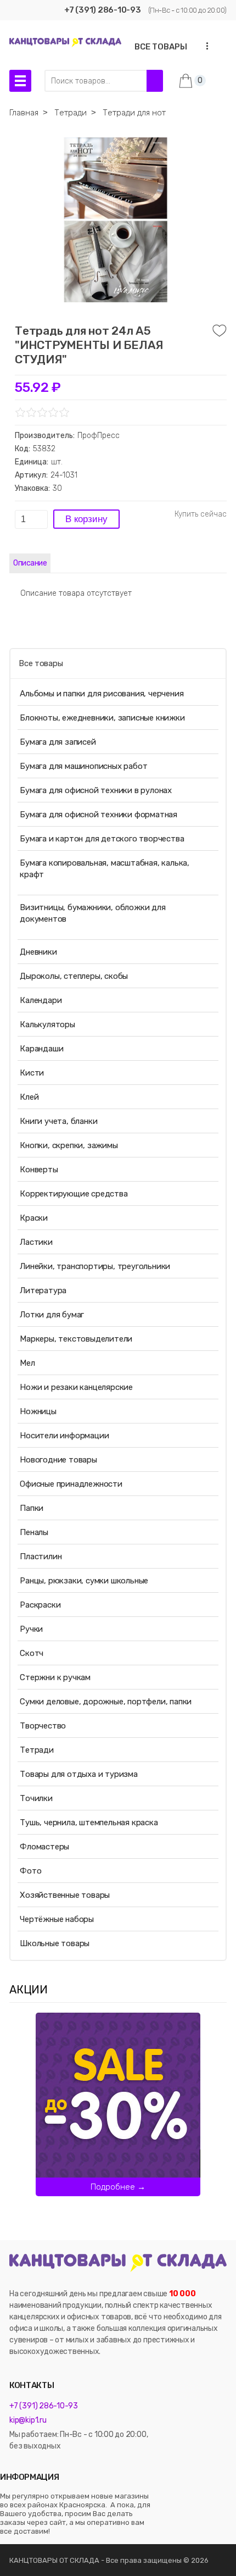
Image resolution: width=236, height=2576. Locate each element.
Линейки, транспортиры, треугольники (95, 1266)
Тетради (37, 1750)
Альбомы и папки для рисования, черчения (102, 694)
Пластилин (41, 1556)
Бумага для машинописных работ (83, 766)
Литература (43, 1290)
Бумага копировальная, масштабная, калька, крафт (105, 869)
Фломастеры (44, 1847)
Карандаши (41, 1049)
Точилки (36, 1798)
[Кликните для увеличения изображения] (115, 220)
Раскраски (40, 1605)
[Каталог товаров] (20, 81)
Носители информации (64, 1436)
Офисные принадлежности (71, 1484)
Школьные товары (55, 1943)
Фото (30, 1871)
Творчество (43, 1726)
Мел (27, 1363)
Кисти (32, 1073)
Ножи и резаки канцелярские (76, 1387)
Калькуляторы (47, 1024)
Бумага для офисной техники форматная (99, 815)
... (204, 46)
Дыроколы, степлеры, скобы (74, 976)
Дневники (38, 952)
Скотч (32, 1653)
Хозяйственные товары (65, 1895)
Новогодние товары (58, 1460)
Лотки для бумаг (52, 1315)
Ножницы (38, 1411)
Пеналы (34, 1532)
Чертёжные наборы (57, 1919)
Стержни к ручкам (55, 1677)
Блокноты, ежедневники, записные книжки (102, 718)
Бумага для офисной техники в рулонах (96, 790)
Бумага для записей (58, 742)
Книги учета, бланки (58, 1121)
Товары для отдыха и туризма (79, 1774)
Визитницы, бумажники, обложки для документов (92, 913)
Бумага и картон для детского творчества (102, 839)
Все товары (41, 663)
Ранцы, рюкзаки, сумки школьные (84, 1581)
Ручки (31, 1629)
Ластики (36, 1242)
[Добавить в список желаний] (220, 331)
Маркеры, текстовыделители (76, 1339)
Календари (41, 1000)
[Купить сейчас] (201, 514)
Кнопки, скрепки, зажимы (69, 1145)
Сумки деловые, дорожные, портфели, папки (106, 1702)
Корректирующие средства (74, 1194)
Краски (34, 1218)
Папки (32, 1508)
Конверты (39, 1170)
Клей (29, 1097)
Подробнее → (118, 2187)
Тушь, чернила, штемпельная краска (89, 1822)
